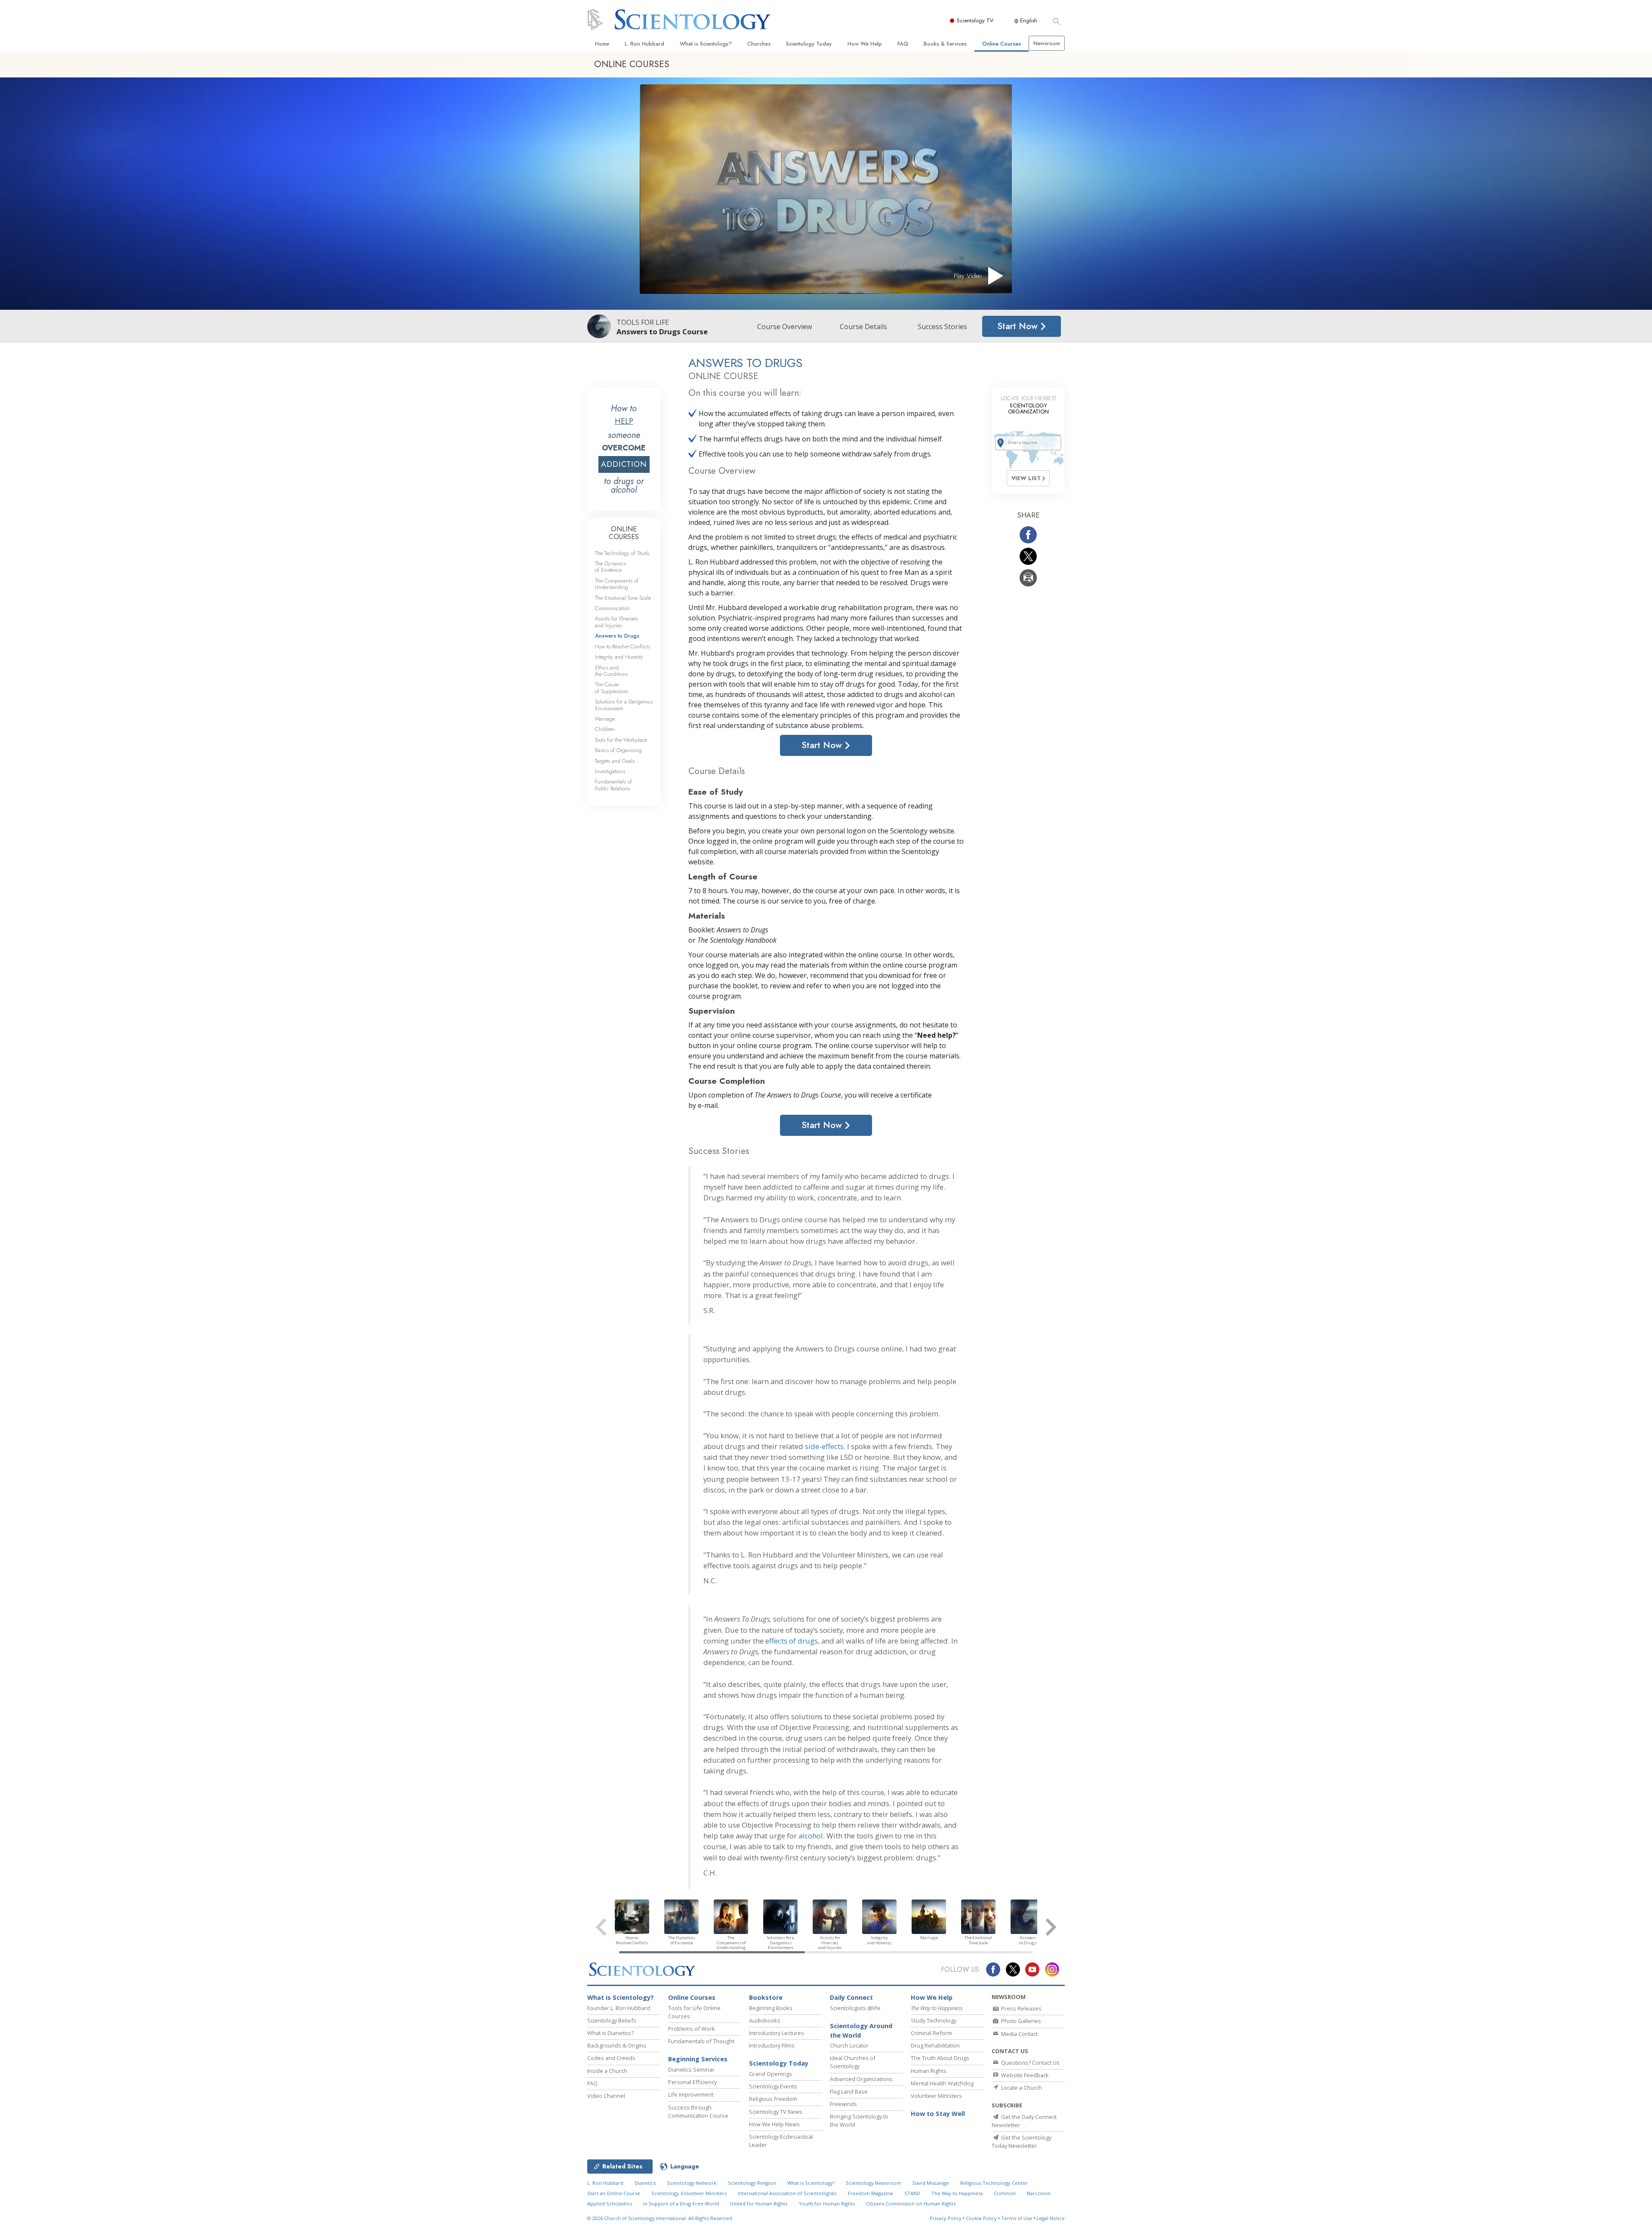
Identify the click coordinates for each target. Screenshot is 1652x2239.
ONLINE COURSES (624, 533)
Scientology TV (975, 20)
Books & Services (945, 44)
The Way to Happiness (957, 2193)
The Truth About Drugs (940, 2058)
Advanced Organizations (861, 2079)
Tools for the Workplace (621, 740)
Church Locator (849, 2045)
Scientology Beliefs (612, 2020)
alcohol (811, 1836)
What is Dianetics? (610, 2033)
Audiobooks (765, 2020)
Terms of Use (1017, 2218)
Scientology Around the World (861, 2031)
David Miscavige (931, 2183)
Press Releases (1021, 2008)
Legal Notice (1051, 2218)
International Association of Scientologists (787, 2193)
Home (602, 44)
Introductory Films (772, 2045)
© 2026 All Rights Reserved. (660, 2218)
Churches (759, 44)
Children (605, 729)
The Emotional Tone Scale (623, 598)
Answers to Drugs (617, 636)
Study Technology (934, 2020)
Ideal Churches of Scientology (853, 2062)
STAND (912, 2193)
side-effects (824, 1446)
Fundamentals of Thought (701, 2041)
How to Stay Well (938, 2114)
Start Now (1019, 326)
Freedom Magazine (871, 2193)
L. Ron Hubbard (644, 44)
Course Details (863, 327)
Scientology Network (692, 2183)
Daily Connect (851, 1997)
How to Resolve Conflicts (623, 646)
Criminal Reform (931, 2033)
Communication (612, 608)
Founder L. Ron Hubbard (619, 2008)
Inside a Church (607, 2071)
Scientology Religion (752, 2183)
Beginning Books (771, 2008)
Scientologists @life (855, 2008)
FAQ (903, 44)
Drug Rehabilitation (935, 2045)
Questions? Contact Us (1030, 2063)
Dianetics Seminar (691, 2069)
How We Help (865, 44)
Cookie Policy (981, 2218)
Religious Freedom (773, 2099)
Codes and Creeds (611, 2058)
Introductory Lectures (777, 2033)
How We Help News (774, 2124)
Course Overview (784, 327)
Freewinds (843, 2104)
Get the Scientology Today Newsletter (1022, 2142)
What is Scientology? (706, 44)
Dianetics (645, 2183)
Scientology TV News (776, 2112)
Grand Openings (771, 2074)
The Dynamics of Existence (610, 567)
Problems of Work (692, 2029)
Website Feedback (1024, 2075)
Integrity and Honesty (619, 657)
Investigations (610, 771)
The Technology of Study (622, 553)
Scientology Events (773, 2086)
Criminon (1005, 2193)
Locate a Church (1021, 2088)
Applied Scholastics (610, 2204)
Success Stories (942, 327)
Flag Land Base (849, 2091)
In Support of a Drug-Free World (681, 2204)
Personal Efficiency (692, 2082)
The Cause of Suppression (612, 688)
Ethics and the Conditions (611, 671)
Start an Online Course (614, 2193)
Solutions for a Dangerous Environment (624, 705)
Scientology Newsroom (874, 2183)
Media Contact (1019, 2034)
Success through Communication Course (698, 2111)
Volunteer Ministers (936, 2096)
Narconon (1039, 2193)
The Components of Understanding (617, 584)
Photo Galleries (1020, 2021)
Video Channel (606, 2096)
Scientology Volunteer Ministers (689, 2193)
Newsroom (1047, 43)
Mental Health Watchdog (942, 2083)
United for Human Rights (759, 2204)
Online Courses (1002, 44)
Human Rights (929, 2071)
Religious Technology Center (994, 2183)
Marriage (605, 719)
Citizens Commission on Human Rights (911, 2204)
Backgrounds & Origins (617, 2045)
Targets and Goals (615, 761)
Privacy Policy (946, 2218)
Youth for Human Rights (827, 2204)
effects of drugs (792, 1641)
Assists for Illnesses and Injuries (616, 622)
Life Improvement (691, 2094)
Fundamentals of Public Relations (613, 785)
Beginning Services (698, 2059)
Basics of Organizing (618, 750)
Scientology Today (809, 44)
